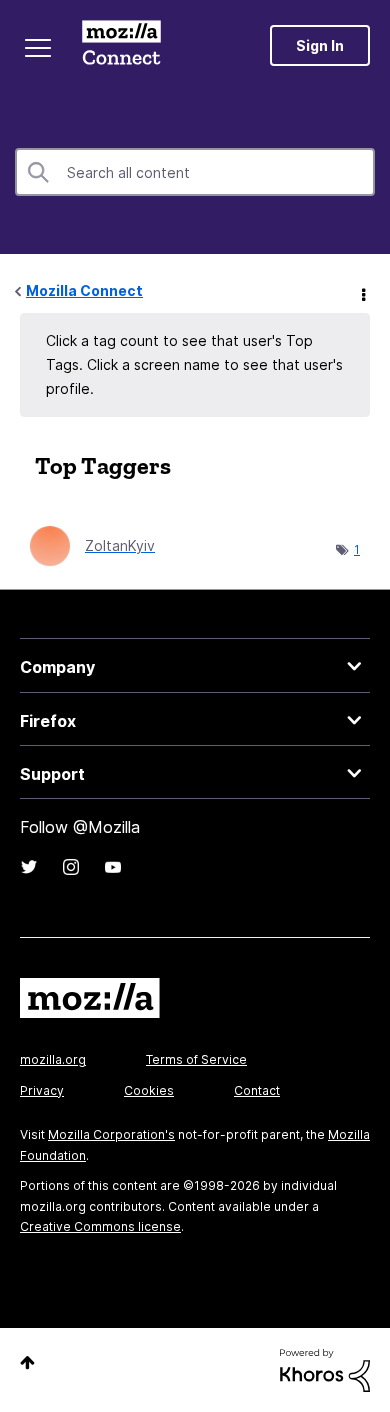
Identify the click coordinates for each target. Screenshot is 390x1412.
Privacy (42, 1090)
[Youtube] (113, 867)
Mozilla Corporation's (111, 1134)
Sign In (320, 45)
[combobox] (195, 172)
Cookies (149, 1090)
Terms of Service (196, 1059)
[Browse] (38, 48)
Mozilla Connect (121, 45)
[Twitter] (29, 867)
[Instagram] (71, 867)
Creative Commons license (100, 1226)
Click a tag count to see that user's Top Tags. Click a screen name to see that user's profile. (194, 364)
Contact (257, 1090)
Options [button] (362, 292)
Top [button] (27, 1362)
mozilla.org (53, 1059)
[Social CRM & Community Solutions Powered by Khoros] (325, 1368)
